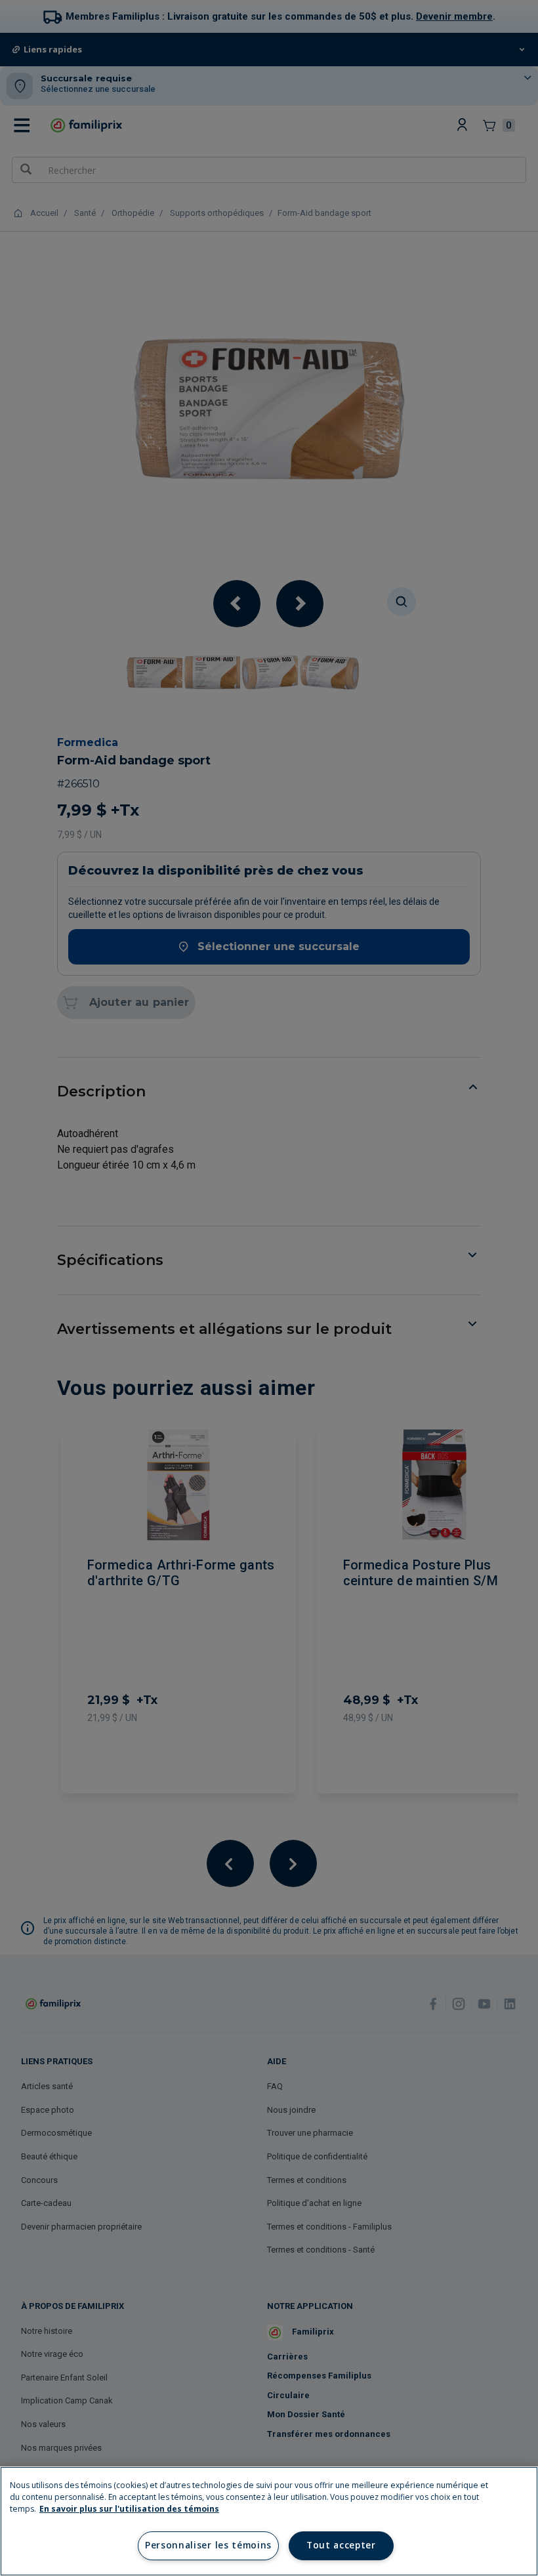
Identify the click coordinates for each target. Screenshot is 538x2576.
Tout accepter (341, 2545)
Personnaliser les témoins (208, 2545)
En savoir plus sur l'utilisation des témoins (129, 2509)
